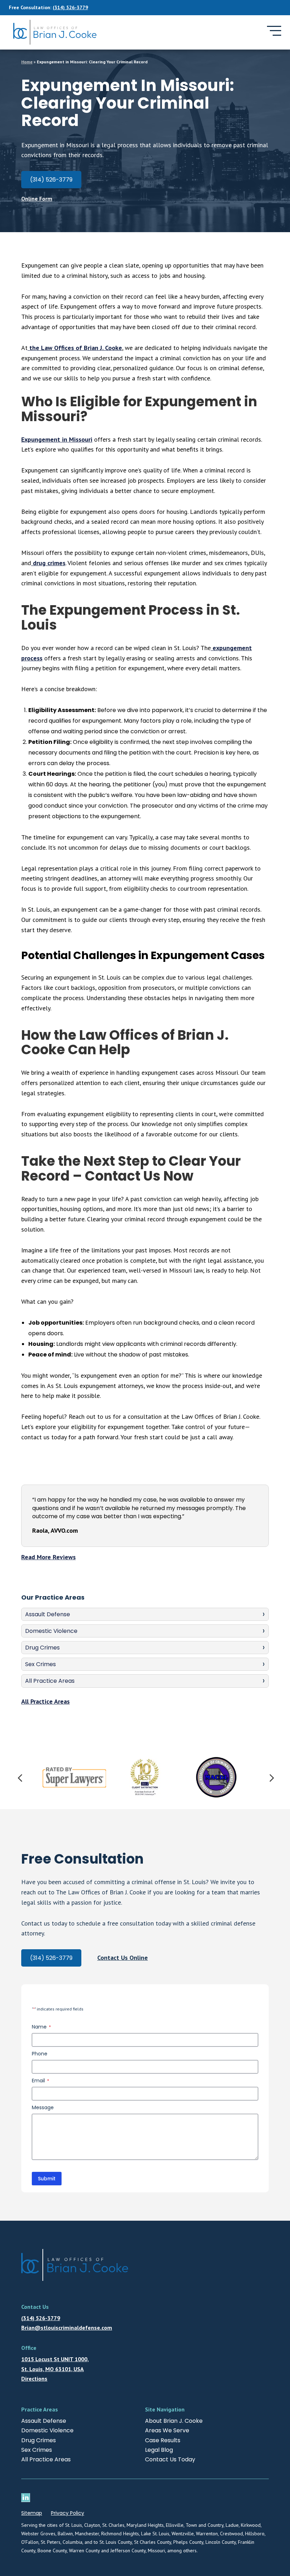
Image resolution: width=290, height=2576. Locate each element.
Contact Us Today (170, 2459)
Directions (34, 2379)
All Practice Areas (50, 1681)
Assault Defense (48, 1614)
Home (27, 62)
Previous (19, 1777)
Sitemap (32, 2513)
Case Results (163, 2440)
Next (271, 1777)
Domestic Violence (51, 1631)
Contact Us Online (123, 1958)
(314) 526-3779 (70, 7)
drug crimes (48, 563)
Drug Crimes (42, 1648)
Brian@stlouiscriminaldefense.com (67, 2328)
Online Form (37, 199)
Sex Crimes (40, 1664)
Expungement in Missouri (57, 439)
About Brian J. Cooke (174, 2421)
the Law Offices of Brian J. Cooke (75, 348)
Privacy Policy (68, 2513)
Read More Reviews (48, 1557)
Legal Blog (159, 2450)
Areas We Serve (167, 2430)
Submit (47, 2179)
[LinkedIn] (27, 2498)
